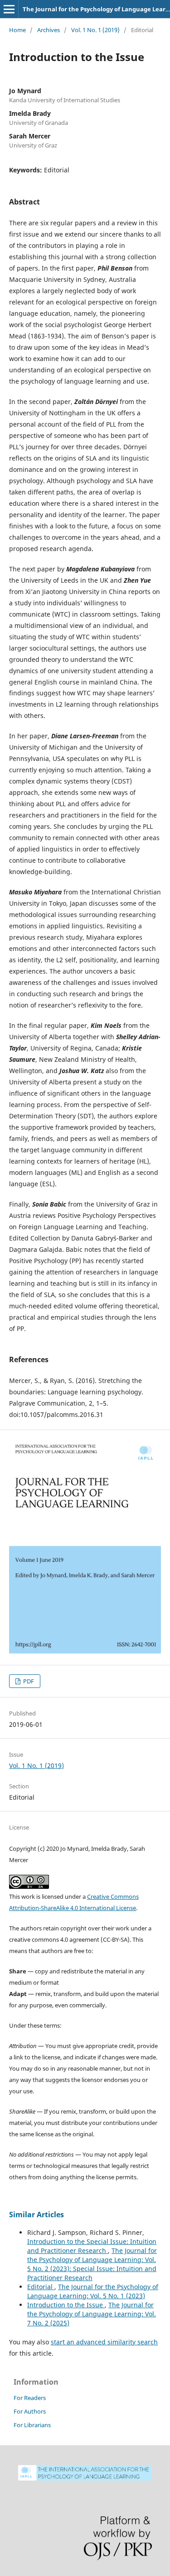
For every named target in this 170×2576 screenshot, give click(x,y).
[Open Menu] (9, 9)
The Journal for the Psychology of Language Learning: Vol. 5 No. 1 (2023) (93, 2291)
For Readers (30, 2398)
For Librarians (32, 2425)
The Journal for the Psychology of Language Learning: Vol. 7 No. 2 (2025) (92, 2314)
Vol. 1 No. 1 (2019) (95, 30)
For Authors (30, 2411)
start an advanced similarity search (104, 2342)
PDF (28, 1681)
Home (17, 30)
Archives (49, 30)
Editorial (41, 2287)
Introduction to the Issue (66, 2305)
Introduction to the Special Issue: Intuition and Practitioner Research (92, 2246)
